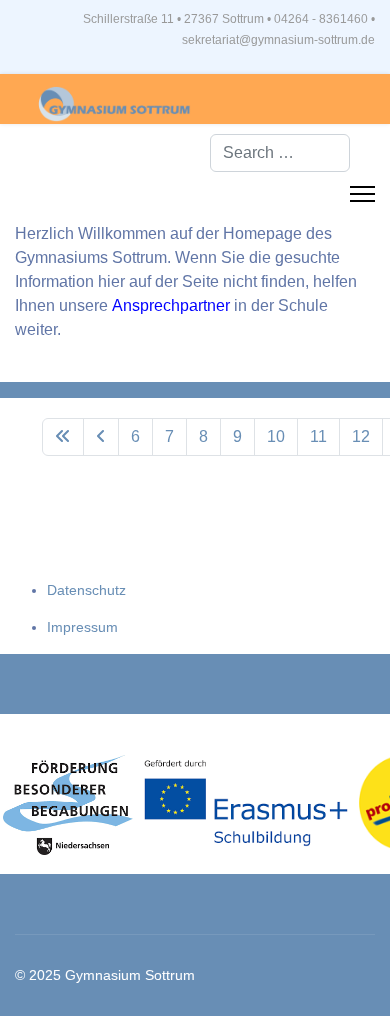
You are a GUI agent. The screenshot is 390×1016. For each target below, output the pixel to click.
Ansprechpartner (173, 305)
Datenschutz (86, 590)
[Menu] (362, 194)
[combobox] (280, 153)
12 (361, 436)
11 (318, 436)
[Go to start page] (63, 437)
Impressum (82, 627)
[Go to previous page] (101, 437)
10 (276, 436)
